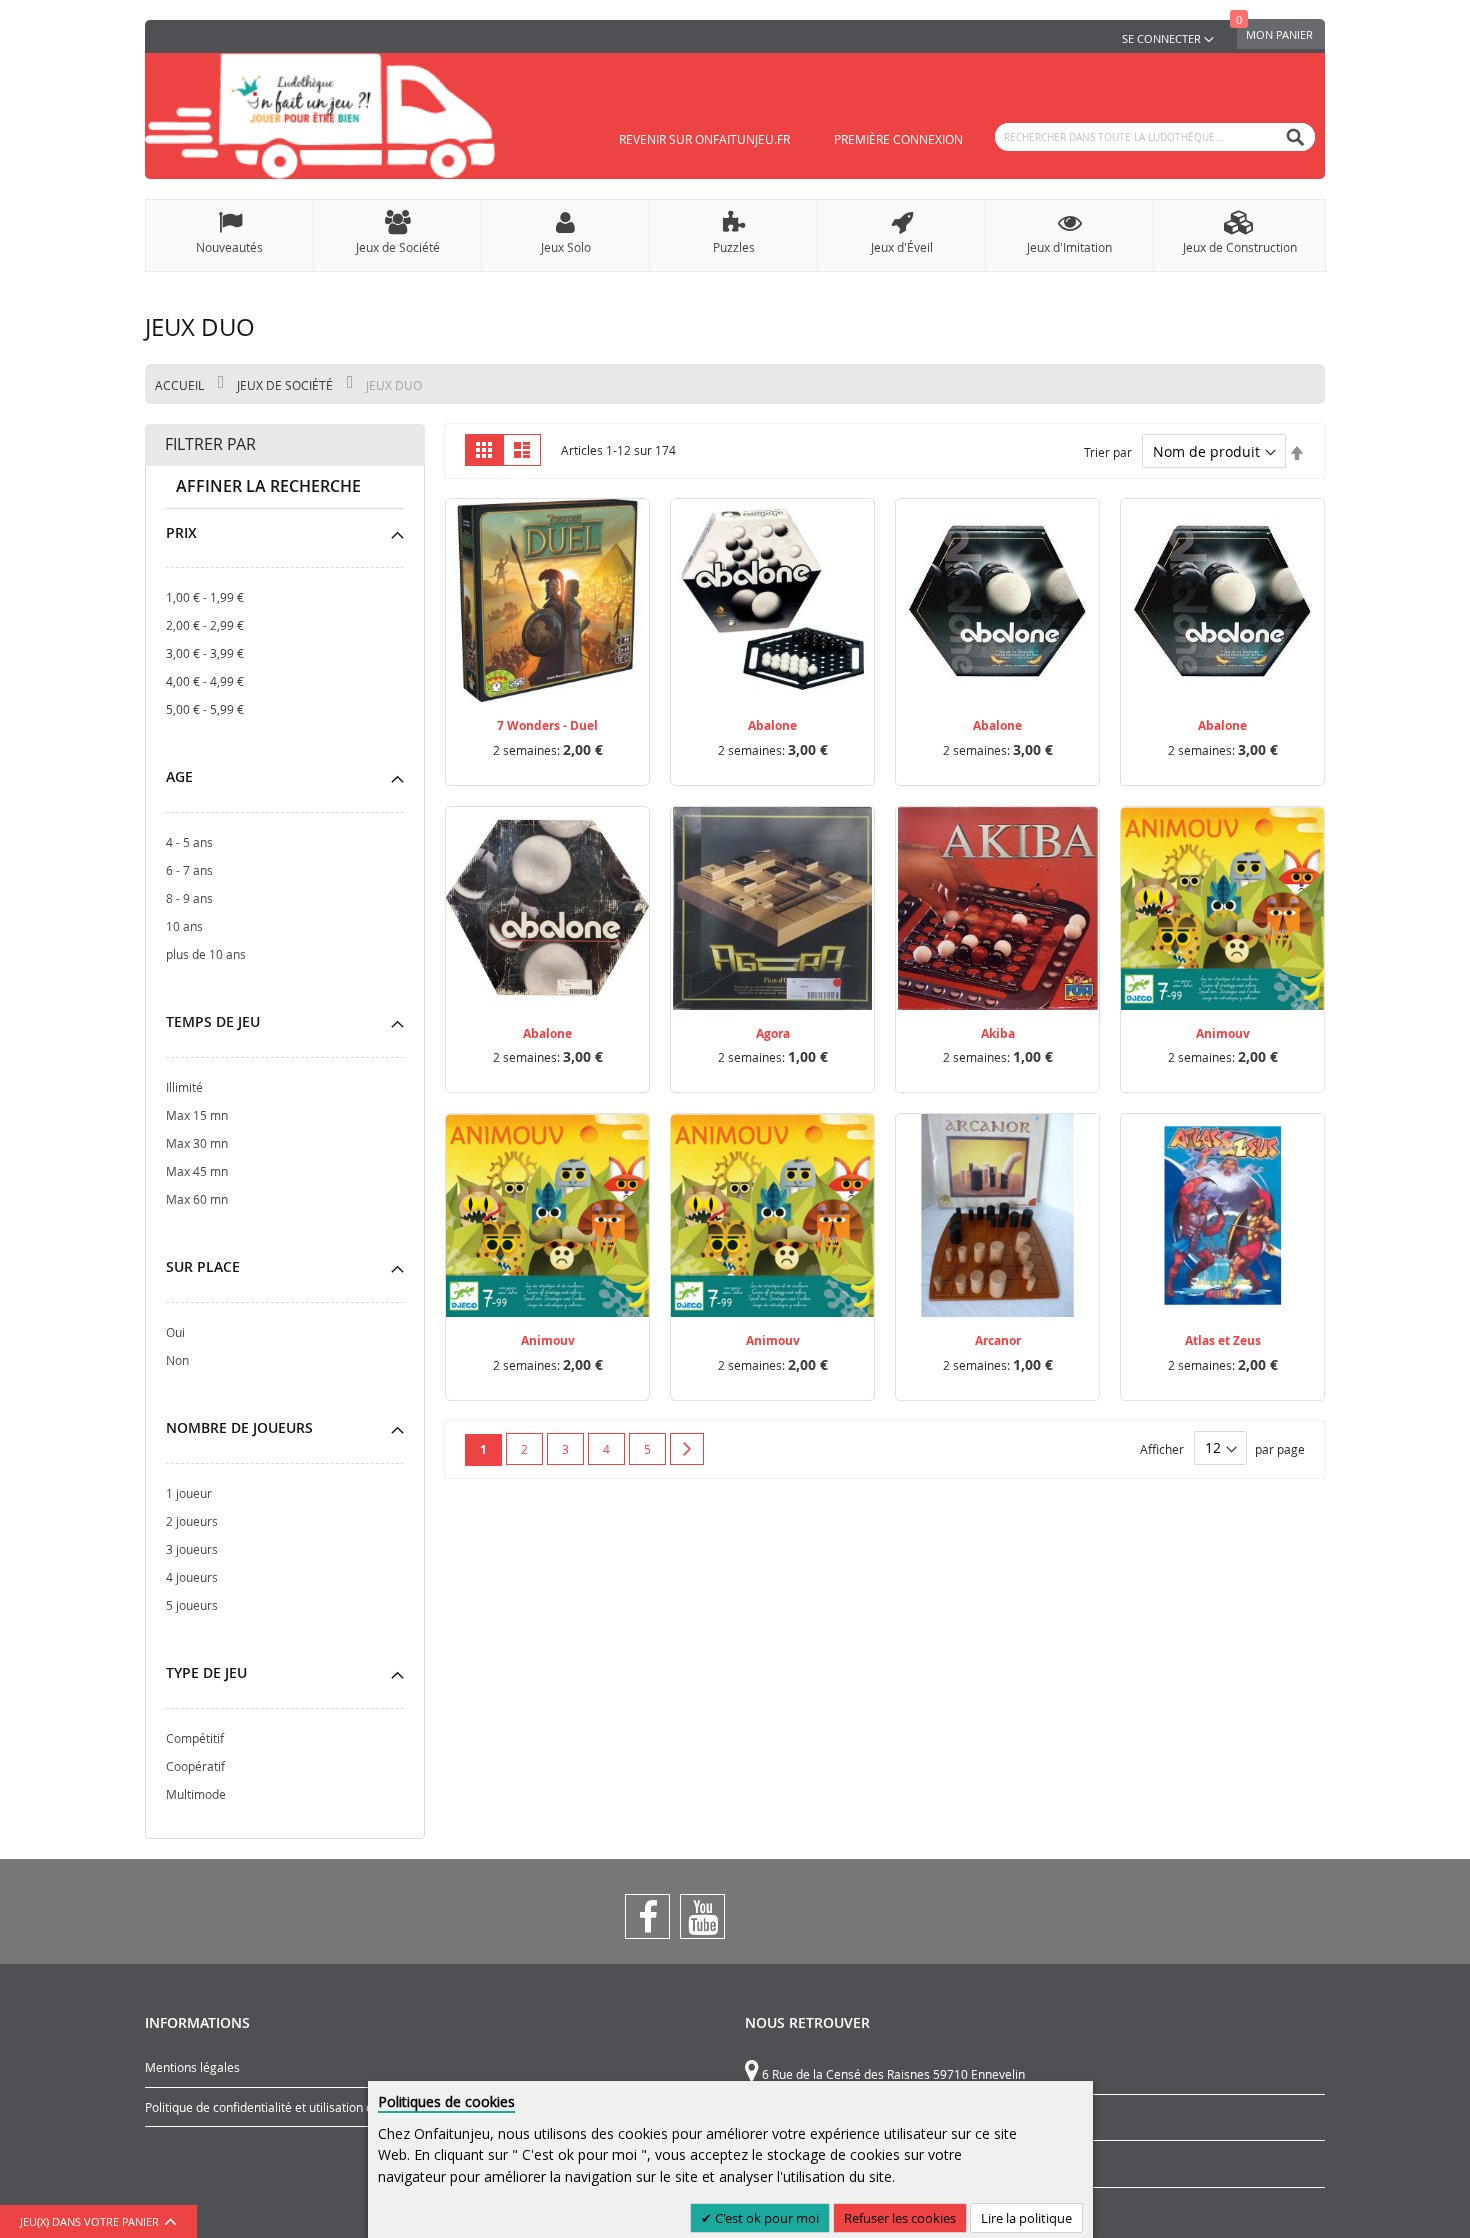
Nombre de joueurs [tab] (239, 1427)
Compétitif (195, 1738)
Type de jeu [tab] (206, 1672)
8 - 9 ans (189, 898)
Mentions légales (192, 2067)
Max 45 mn (197, 1171)
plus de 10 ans (206, 954)
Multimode (196, 1794)
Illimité (184, 1087)
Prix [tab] (181, 532)
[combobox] (1155, 137)
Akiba (998, 1033)
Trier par (1108, 452)
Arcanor (998, 1340)
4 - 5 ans (189, 842)
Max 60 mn (197, 1199)
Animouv (1223, 1033)
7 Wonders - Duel (547, 725)
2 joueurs (192, 1521)
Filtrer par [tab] (210, 444)
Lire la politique (1026, 2218)
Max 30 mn (197, 1143)
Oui (175, 1332)
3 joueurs (192, 1549)
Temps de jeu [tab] (213, 1021)
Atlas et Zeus (1223, 1340)
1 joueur (189, 1493)
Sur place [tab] (203, 1266)
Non (177, 1360)
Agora (773, 1033)
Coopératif (195, 1766)
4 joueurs (192, 1577)
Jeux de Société (286, 385)
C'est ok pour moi (765, 2218)
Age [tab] (179, 776)
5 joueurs (192, 1605)
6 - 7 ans (189, 870)
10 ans (184, 926)
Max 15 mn (197, 1115)
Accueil (181, 385)
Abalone (772, 725)
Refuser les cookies (900, 2218)
